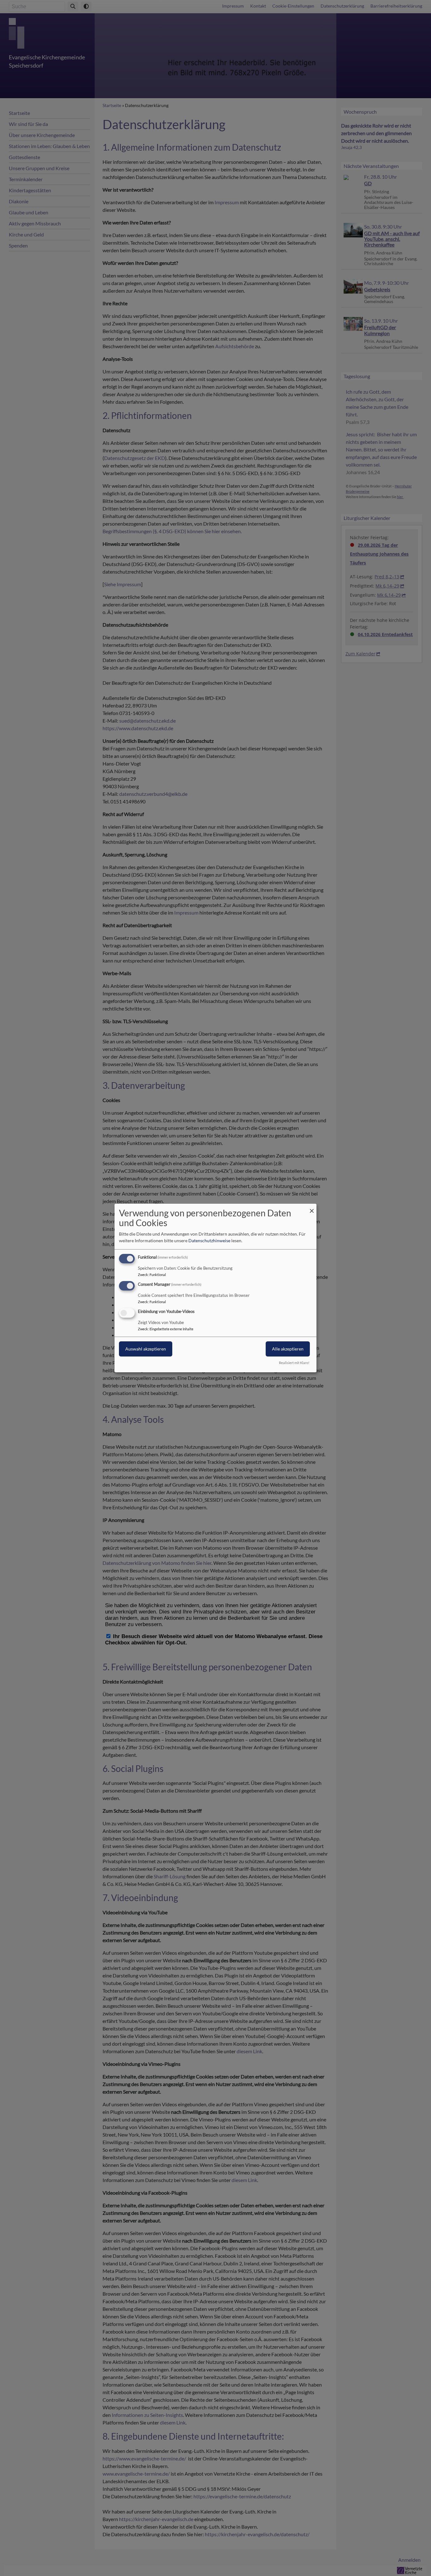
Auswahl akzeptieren (146, 1349)
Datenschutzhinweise (209, 1240)
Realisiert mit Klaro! (294, 1363)
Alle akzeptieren (288, 1349)
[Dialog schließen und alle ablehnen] (312, 1208)
